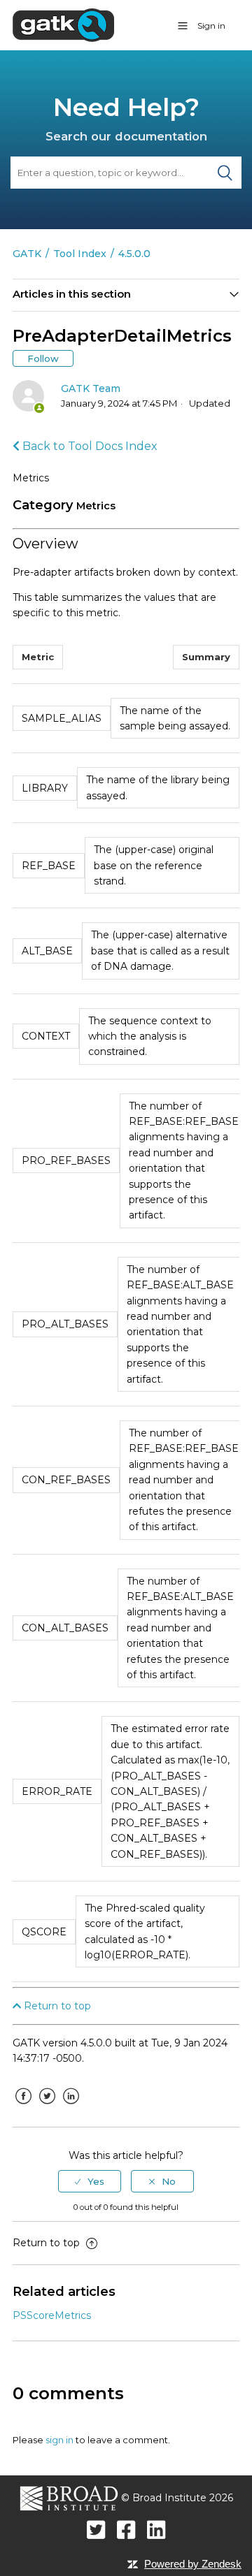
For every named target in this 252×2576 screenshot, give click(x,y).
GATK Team (91, 388)
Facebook (23, 2106)
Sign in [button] (211, 26)
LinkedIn (71, 2106)
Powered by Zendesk (193, 2564)
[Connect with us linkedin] (156, 2530)
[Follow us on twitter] (96, 2530)
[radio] (90, 2181)
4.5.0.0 (134, 254)
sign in (59, 2440)
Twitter (47, 2106)
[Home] (63, 24)
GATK (27, 254)
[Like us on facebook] (126, 2530)
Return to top (56, 2006)
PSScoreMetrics (52, 2315)
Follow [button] (43, 358)
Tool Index (80, 254)
